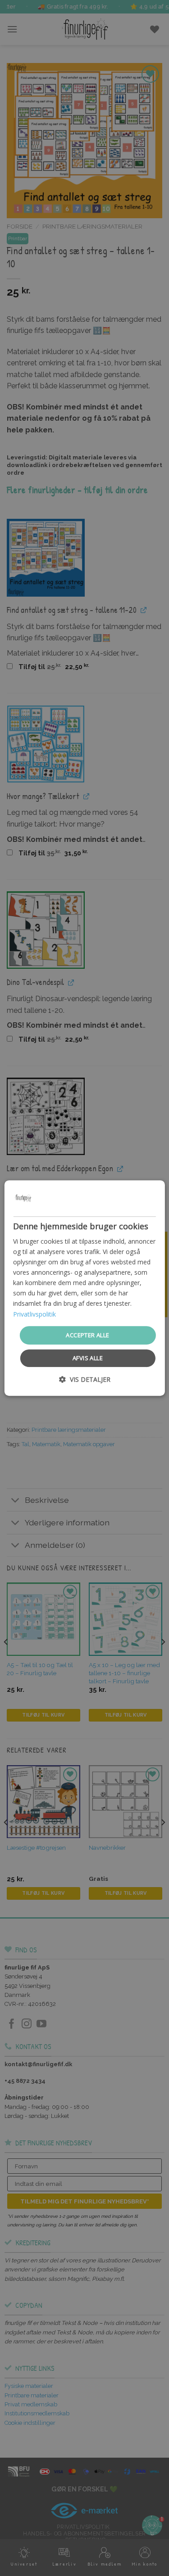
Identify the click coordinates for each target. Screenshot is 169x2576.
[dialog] (84, 1288)
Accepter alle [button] (87, 1335)
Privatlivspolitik (34, 1314)
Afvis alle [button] (88, 1358)
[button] (85, 1379)
